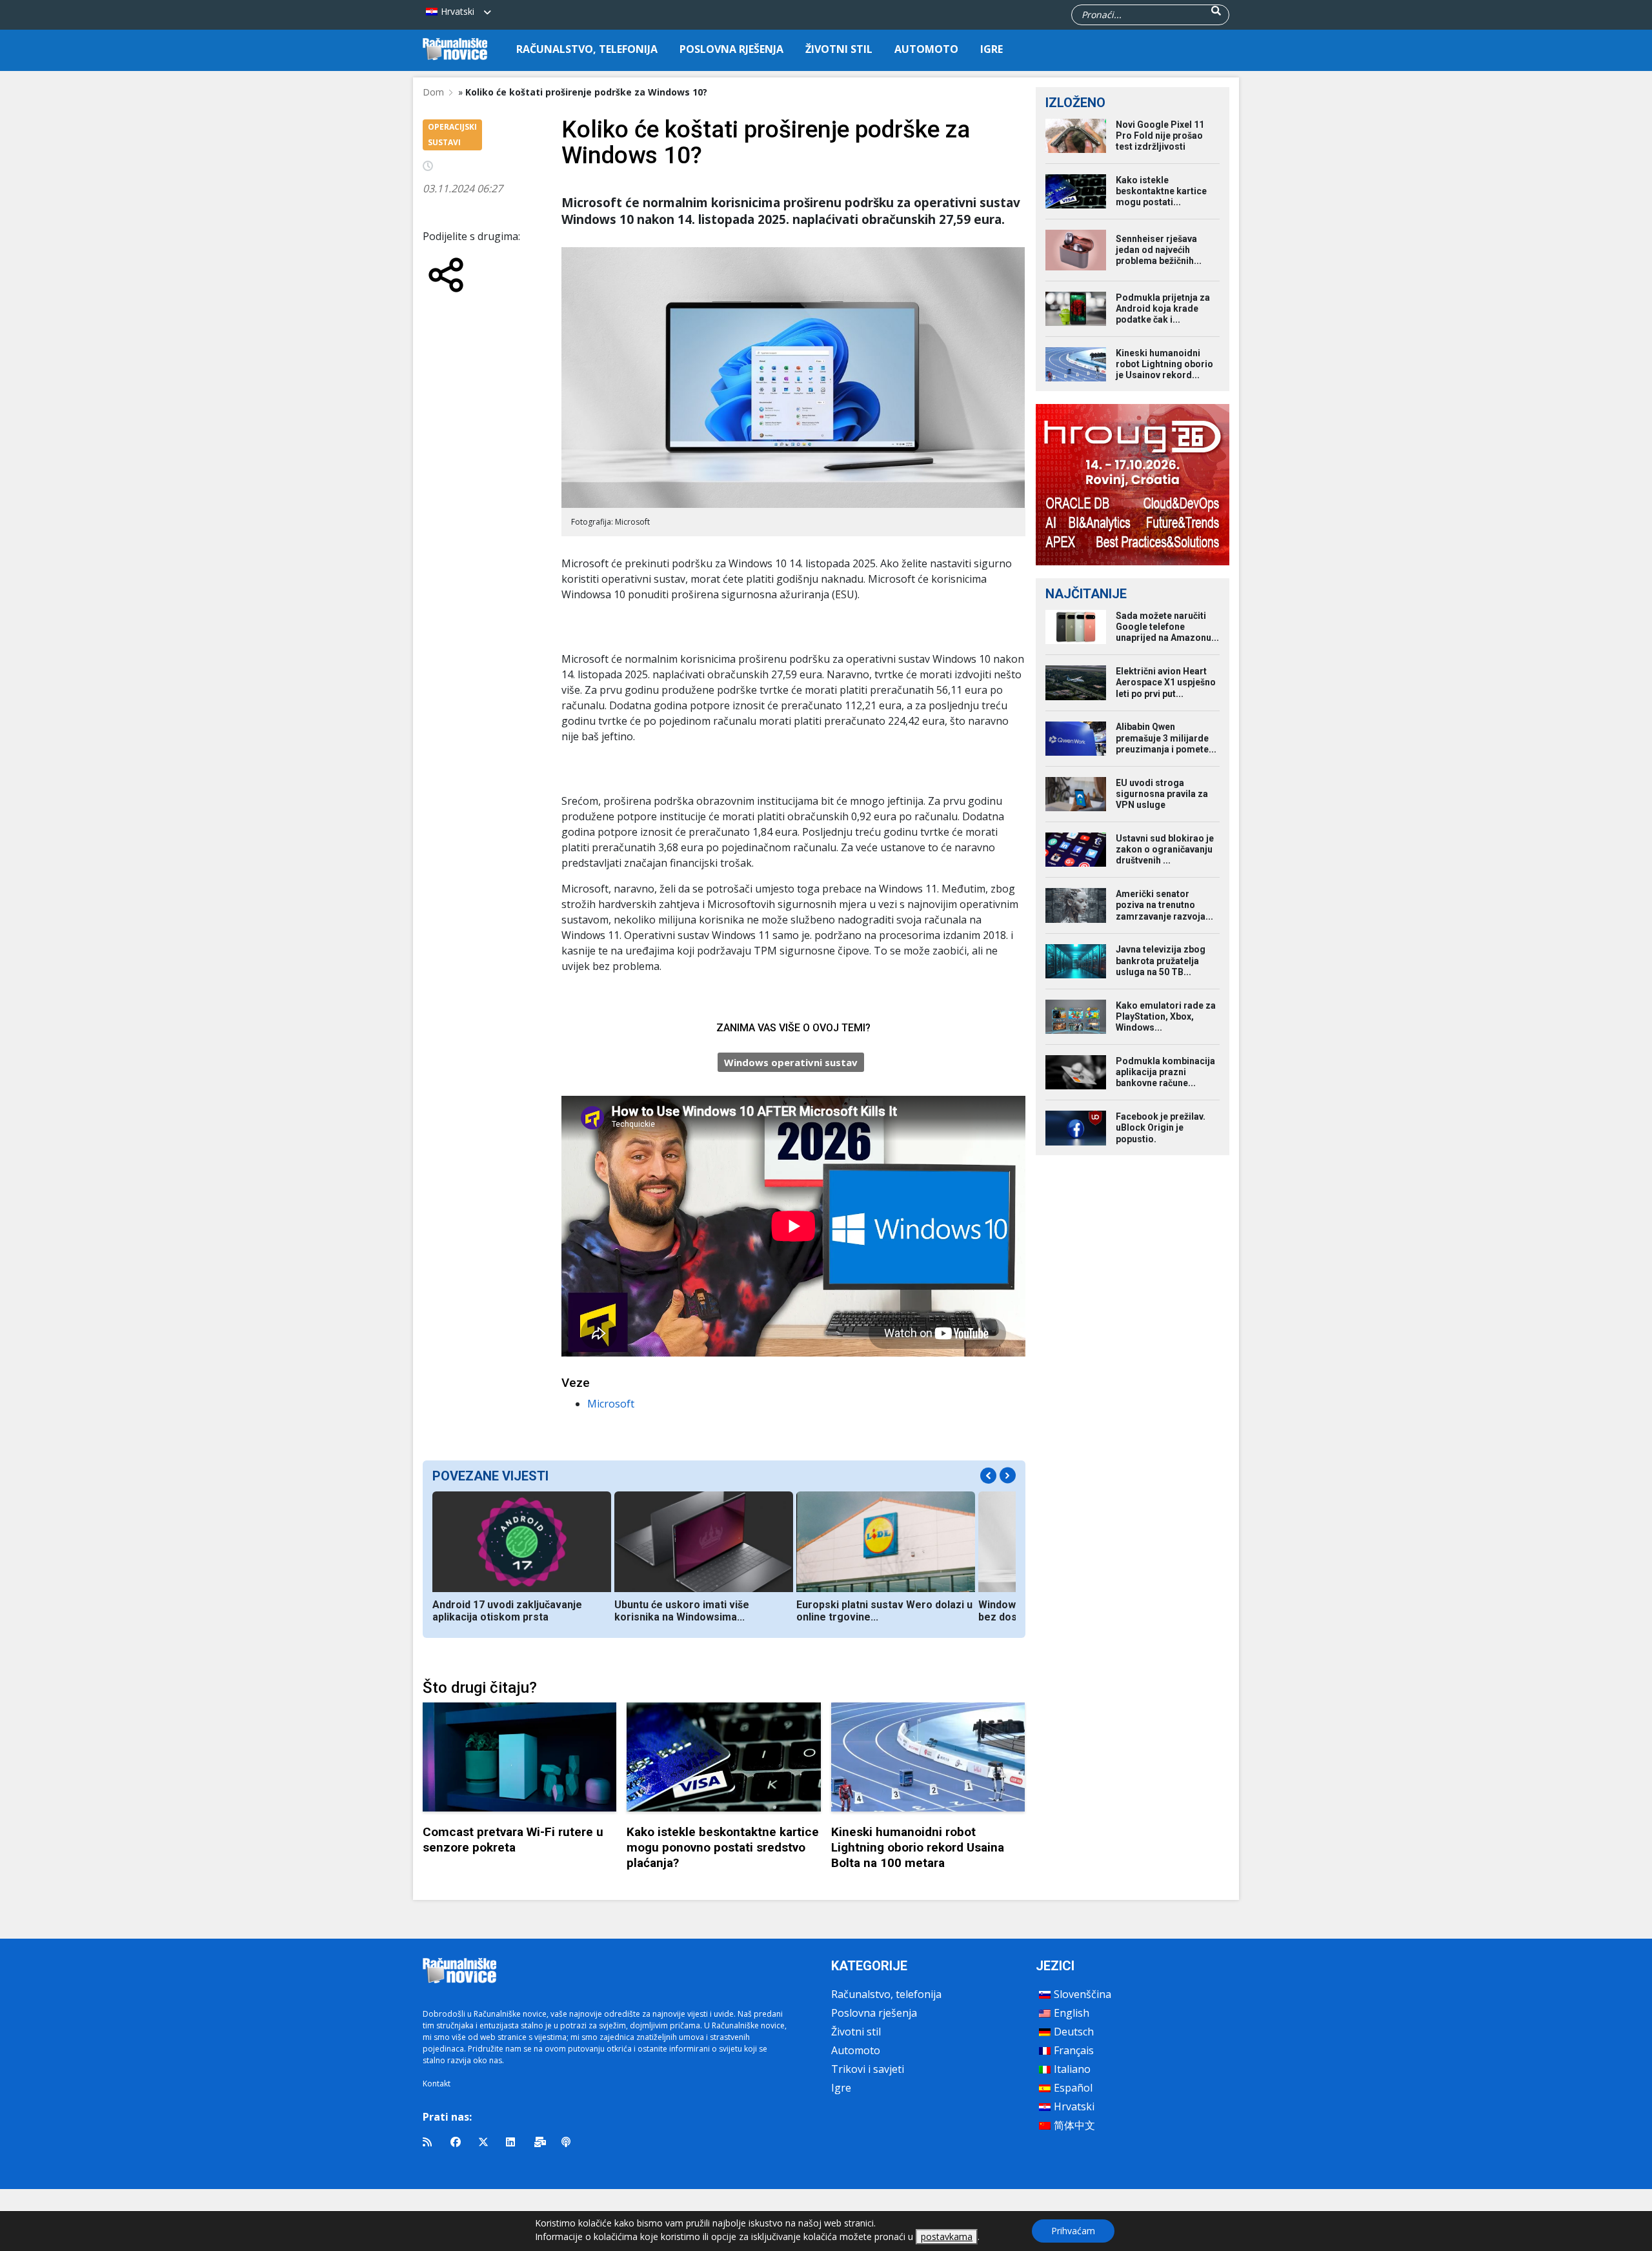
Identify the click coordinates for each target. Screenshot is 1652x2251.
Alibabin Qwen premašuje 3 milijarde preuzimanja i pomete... (1166, 738)
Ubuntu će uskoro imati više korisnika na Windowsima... (682, 1611)
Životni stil (839, 49)
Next (1008, 1476)
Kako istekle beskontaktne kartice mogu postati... (1161, 191)
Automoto (926, 49)
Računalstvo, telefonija (587, 49)
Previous (988, 1476)
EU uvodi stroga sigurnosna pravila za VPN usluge (1162, 794)
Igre (992, 49)
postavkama (947, 2236)
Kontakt (437, 2084)
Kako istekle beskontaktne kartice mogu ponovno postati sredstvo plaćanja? (723, 1847)
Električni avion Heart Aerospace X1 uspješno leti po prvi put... (1166, 682)
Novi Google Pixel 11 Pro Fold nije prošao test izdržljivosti (1160, 136)
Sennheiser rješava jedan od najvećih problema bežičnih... (1159, 250)
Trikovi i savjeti (868, 2069)
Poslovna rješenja (731, 49)
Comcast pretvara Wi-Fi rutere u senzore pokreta (513, 1840)
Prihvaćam (1073, 2231)
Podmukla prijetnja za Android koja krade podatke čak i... (1163, 308)
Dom (433, 92)
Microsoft (611, 1404)
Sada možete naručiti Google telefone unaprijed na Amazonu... (1167, 627)
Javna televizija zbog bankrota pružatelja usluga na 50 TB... (1161, 960)
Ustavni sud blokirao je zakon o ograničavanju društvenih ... (1165, 849)
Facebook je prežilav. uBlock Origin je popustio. (1161, 1127)
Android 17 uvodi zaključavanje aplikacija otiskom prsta (507, 1611)
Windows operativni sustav (791, 1062)
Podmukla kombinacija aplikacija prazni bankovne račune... (1165, 1072)
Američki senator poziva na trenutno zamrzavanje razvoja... (1164, 905)
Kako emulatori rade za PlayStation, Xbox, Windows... (1166, 1016)
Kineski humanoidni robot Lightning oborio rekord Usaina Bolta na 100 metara (918, 1847)
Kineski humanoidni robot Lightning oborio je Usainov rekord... (1164, 364)
